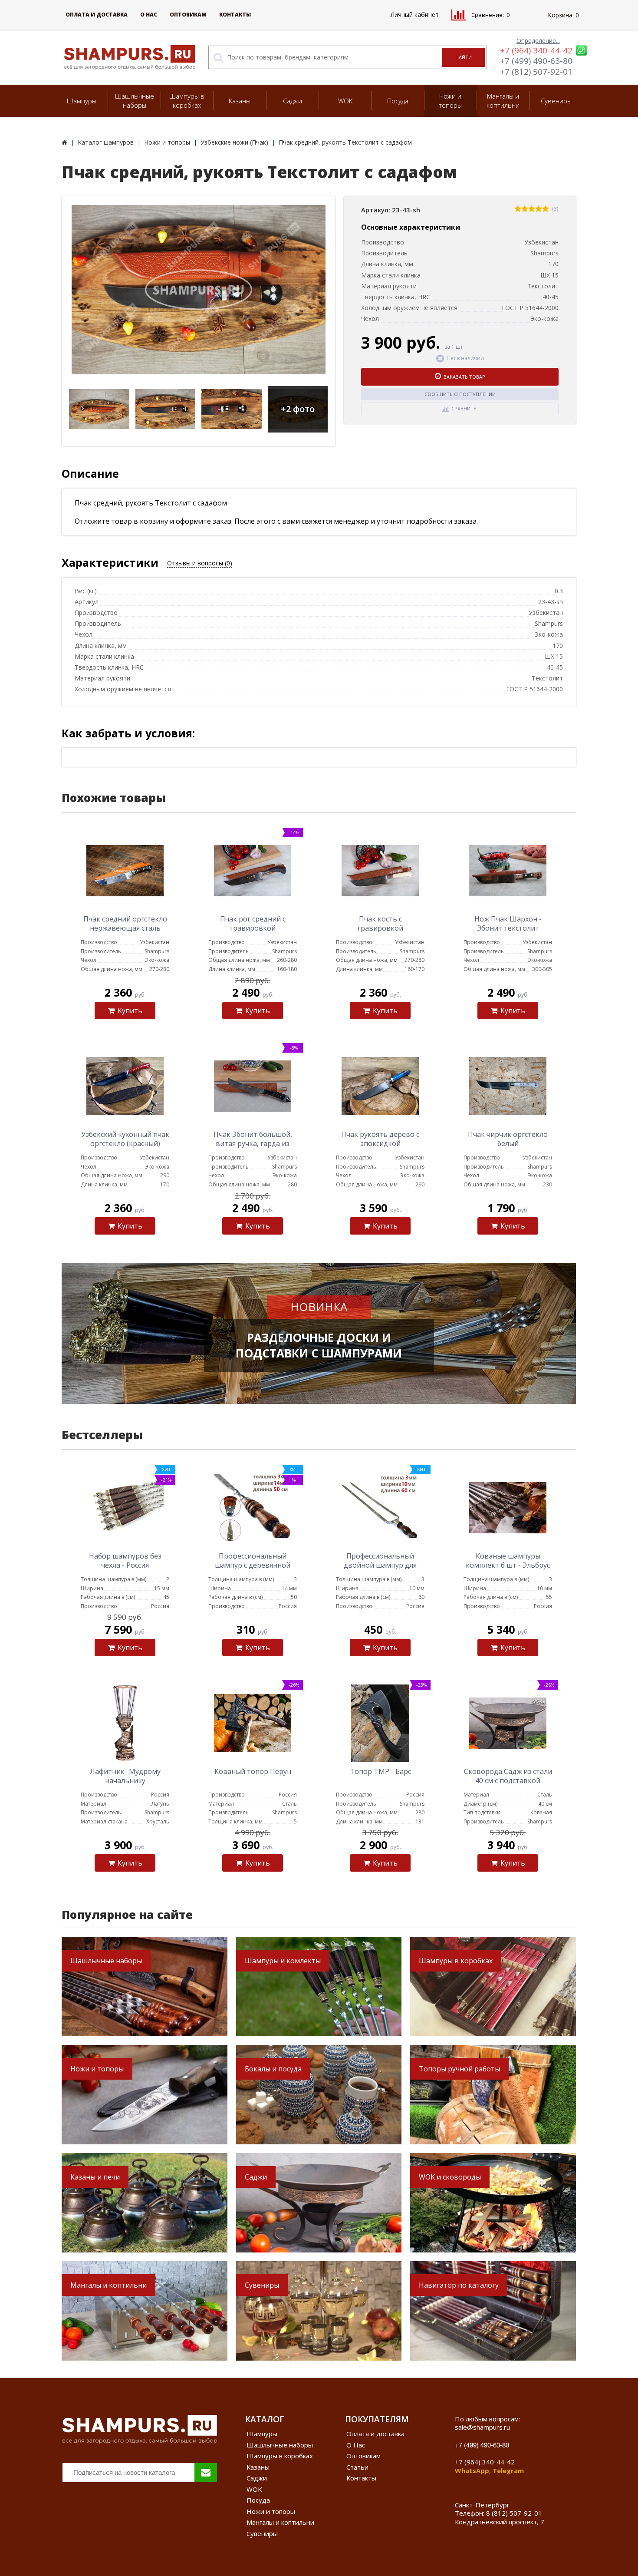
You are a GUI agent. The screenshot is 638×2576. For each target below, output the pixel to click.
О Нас (149, 15)
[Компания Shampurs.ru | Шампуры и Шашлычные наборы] (64, 142)
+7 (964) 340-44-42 (536, 50)
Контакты (235, 15)
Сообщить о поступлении (460, 394)
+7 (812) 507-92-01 (536, 72)
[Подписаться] (206, 2473)
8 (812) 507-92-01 (514, 2513)
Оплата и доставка (97, 15)
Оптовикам (188, 15)
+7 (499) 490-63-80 (536, 61)
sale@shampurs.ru (482, 2427)
